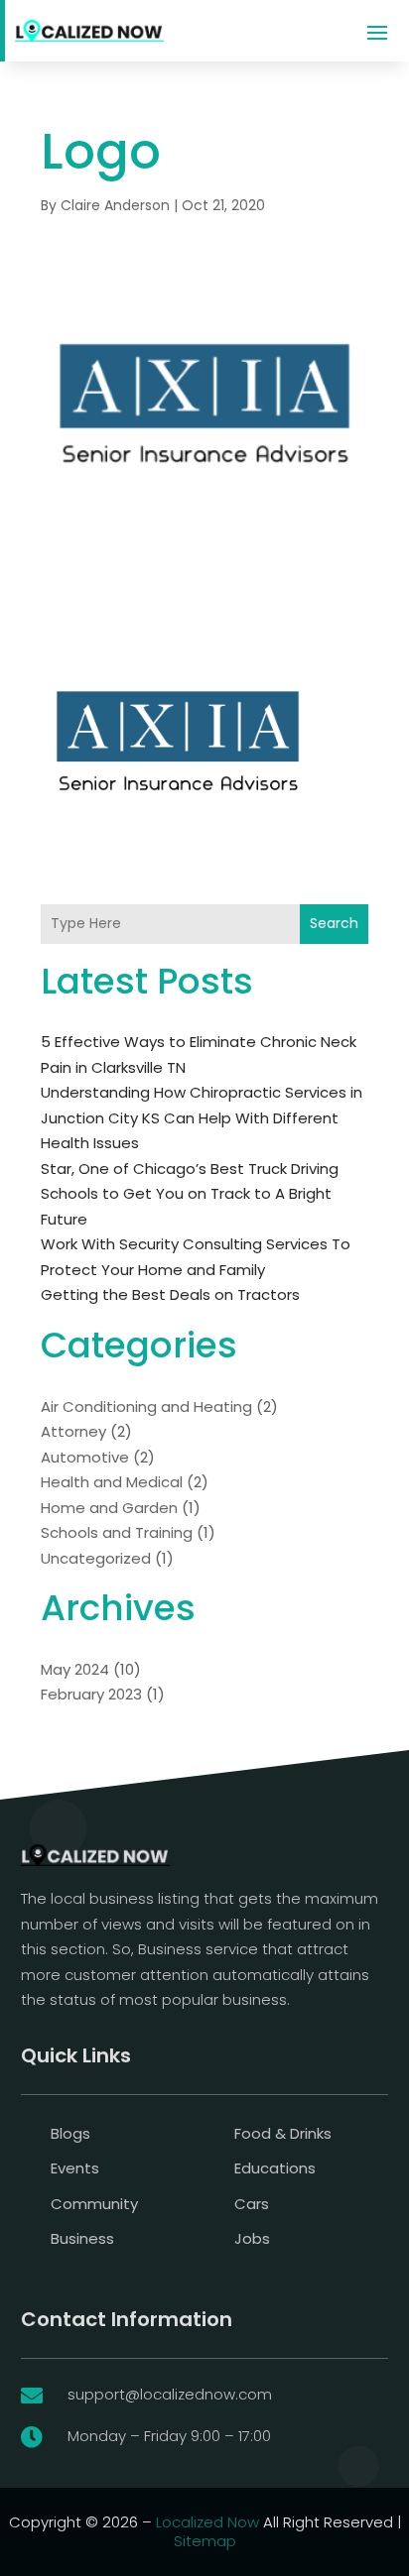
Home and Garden (109, 1508)
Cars (252, 2204)
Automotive (85, 1457)
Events (75, 2168)
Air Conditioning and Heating (146, 1406)
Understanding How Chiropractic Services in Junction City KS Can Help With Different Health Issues (202, 1117)
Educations (275, 2168)
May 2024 (75, 1669)
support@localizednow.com (170, 2394)
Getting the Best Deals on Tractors (170, 1294)
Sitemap (205, 2541)
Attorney (73, 1431)
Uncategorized (96, 1558)
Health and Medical (112, 1482)
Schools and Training (117, 1532)
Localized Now (207, 2522)
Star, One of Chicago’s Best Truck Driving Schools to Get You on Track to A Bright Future (190, 1194)
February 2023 (91, 1694)
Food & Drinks (283, 2133)
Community (94, 2204)
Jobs (252, 2238)
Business (82, 2238)
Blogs (70, 2133)
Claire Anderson (115, 205)
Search (334, 923)
